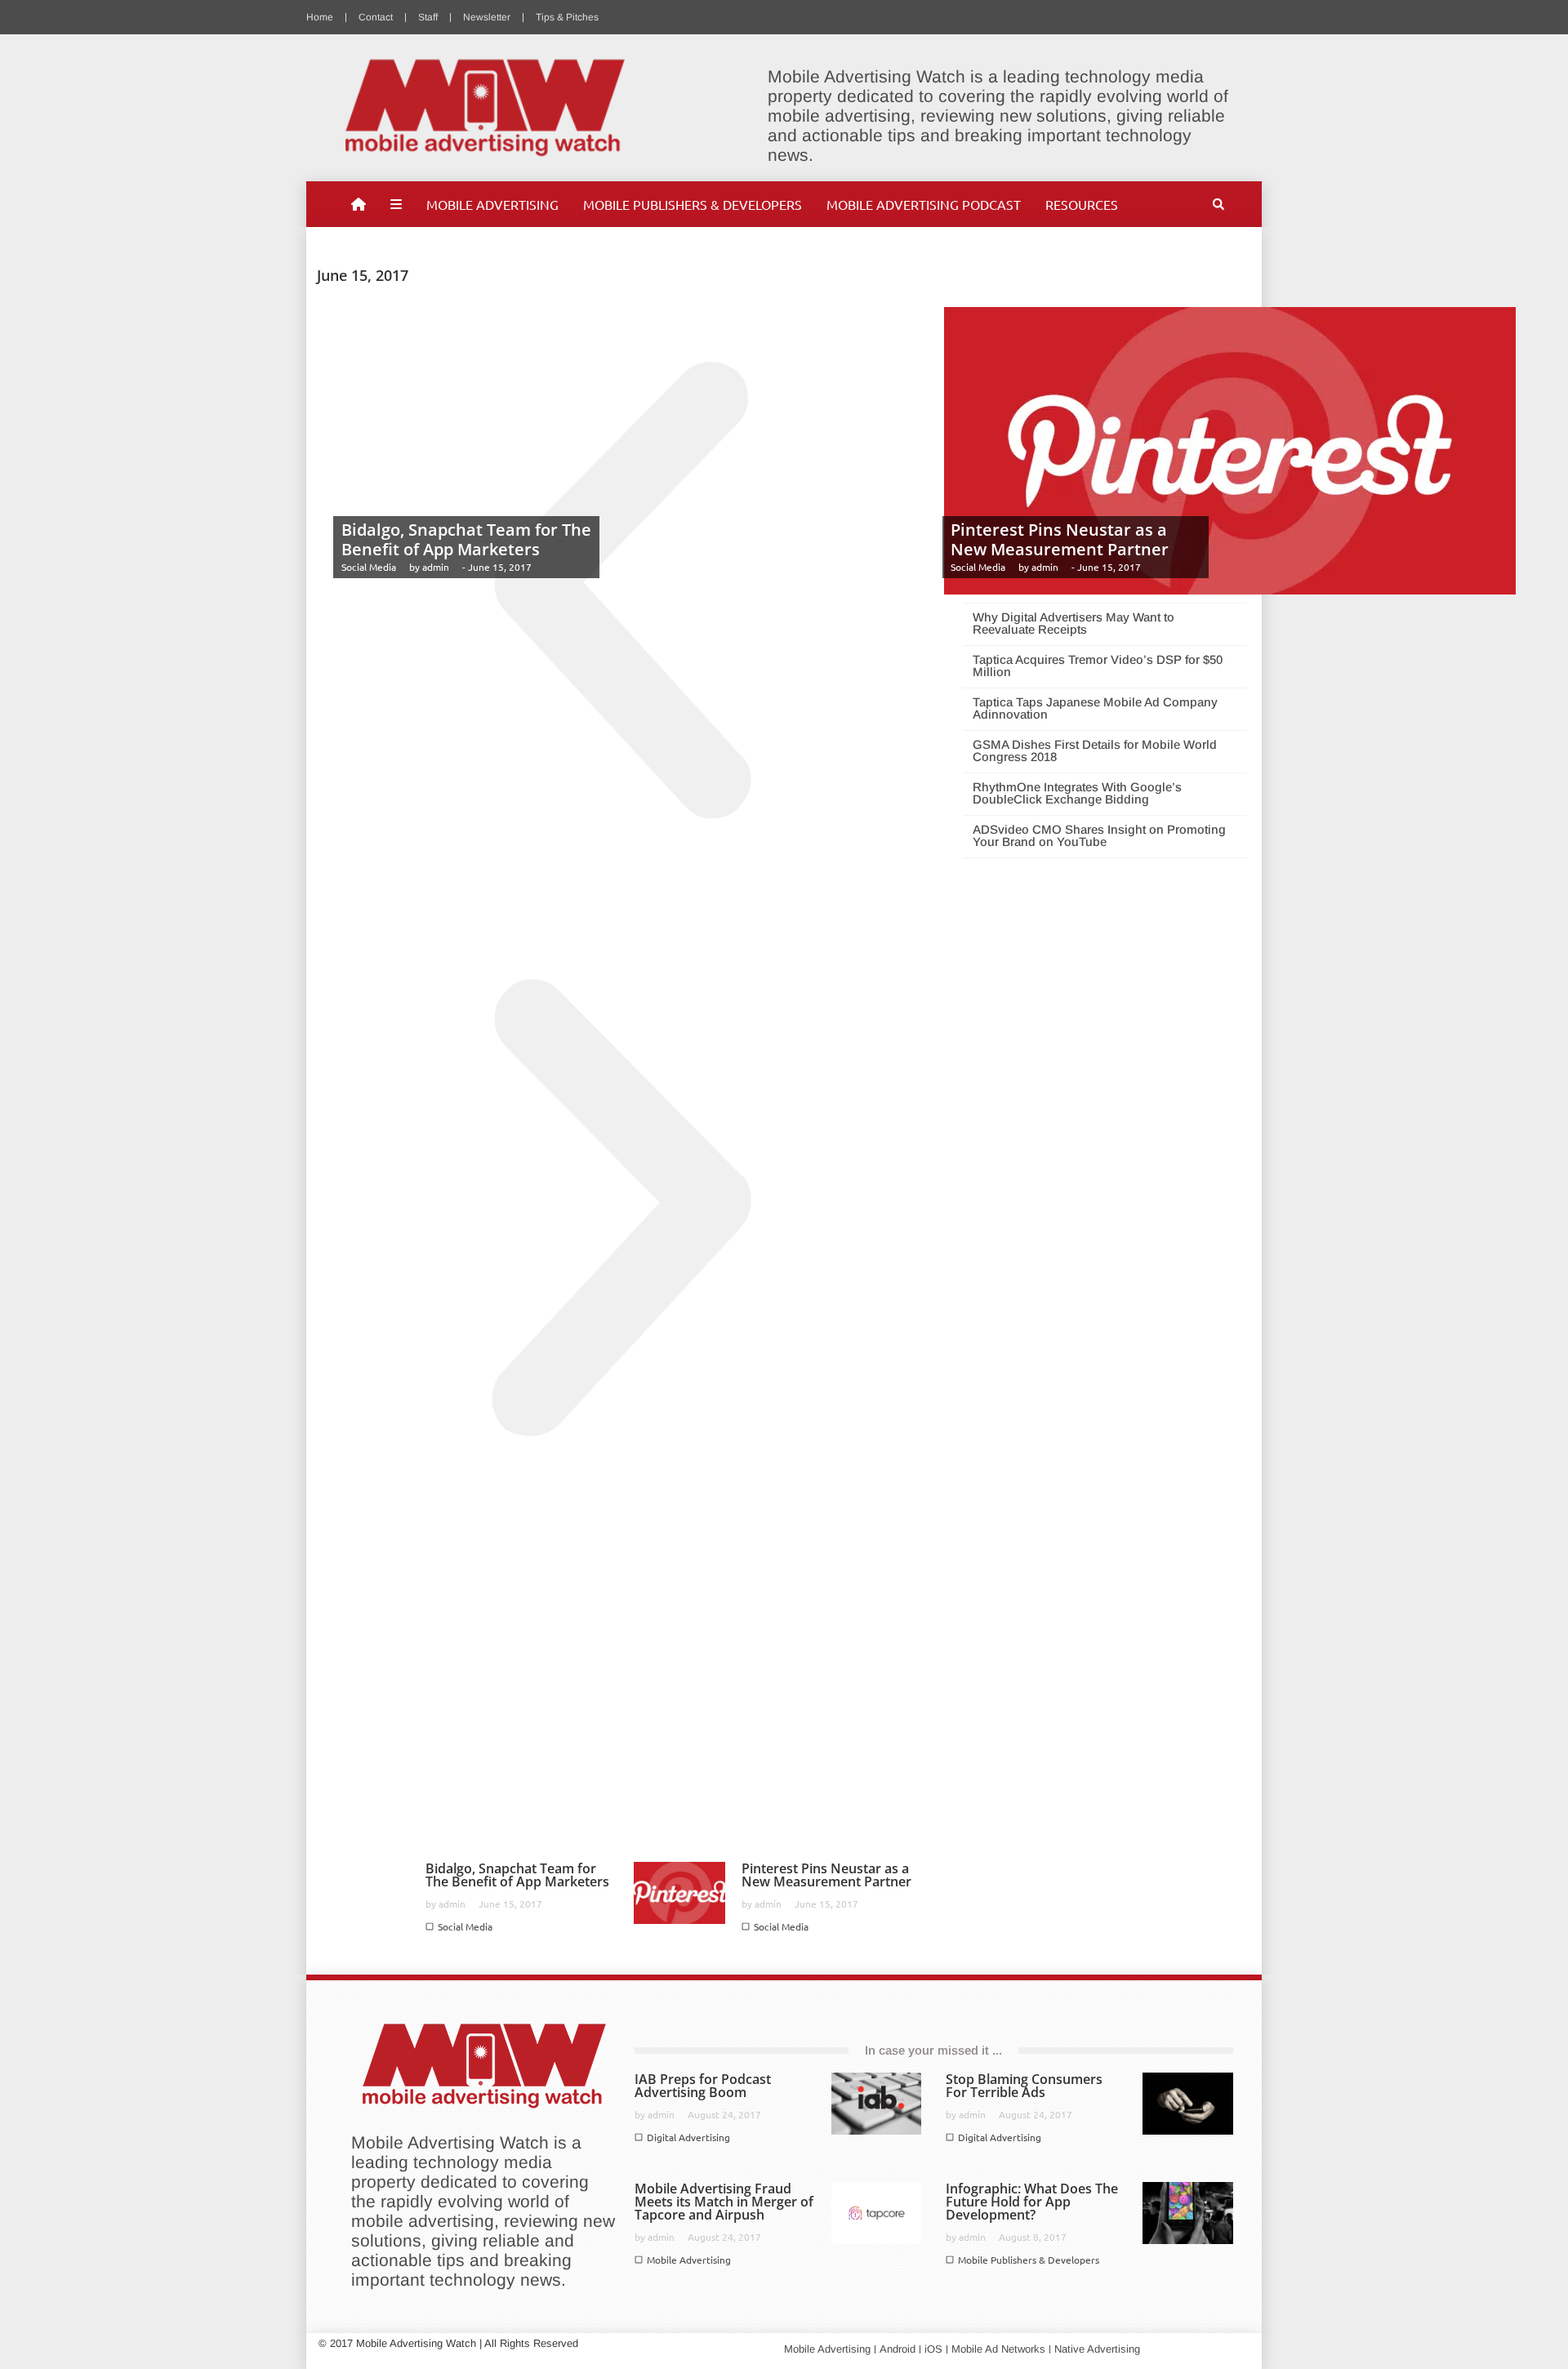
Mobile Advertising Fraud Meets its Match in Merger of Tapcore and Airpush (724, 2202)
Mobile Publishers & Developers (693, 204)
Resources (1082, 204)
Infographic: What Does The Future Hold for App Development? (1032, 2202)
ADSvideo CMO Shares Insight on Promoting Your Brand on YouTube (1099, 835)
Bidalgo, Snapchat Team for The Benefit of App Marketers (466, 539)
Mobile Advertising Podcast (924, 204)
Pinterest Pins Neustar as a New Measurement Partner (1060, 539)
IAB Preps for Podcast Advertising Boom (703, 2086)
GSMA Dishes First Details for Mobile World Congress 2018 (1095, 750)
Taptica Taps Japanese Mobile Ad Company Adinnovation (1095, 708)
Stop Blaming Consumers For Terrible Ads (1024, 2086)
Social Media (369, 567)
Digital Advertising (688, 2137)
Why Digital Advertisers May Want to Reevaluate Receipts (1074, 623)
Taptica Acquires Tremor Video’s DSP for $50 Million (1098, 666)
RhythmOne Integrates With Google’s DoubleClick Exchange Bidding (1077, 793)
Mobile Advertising (492, 204)
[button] (1218, 204)
